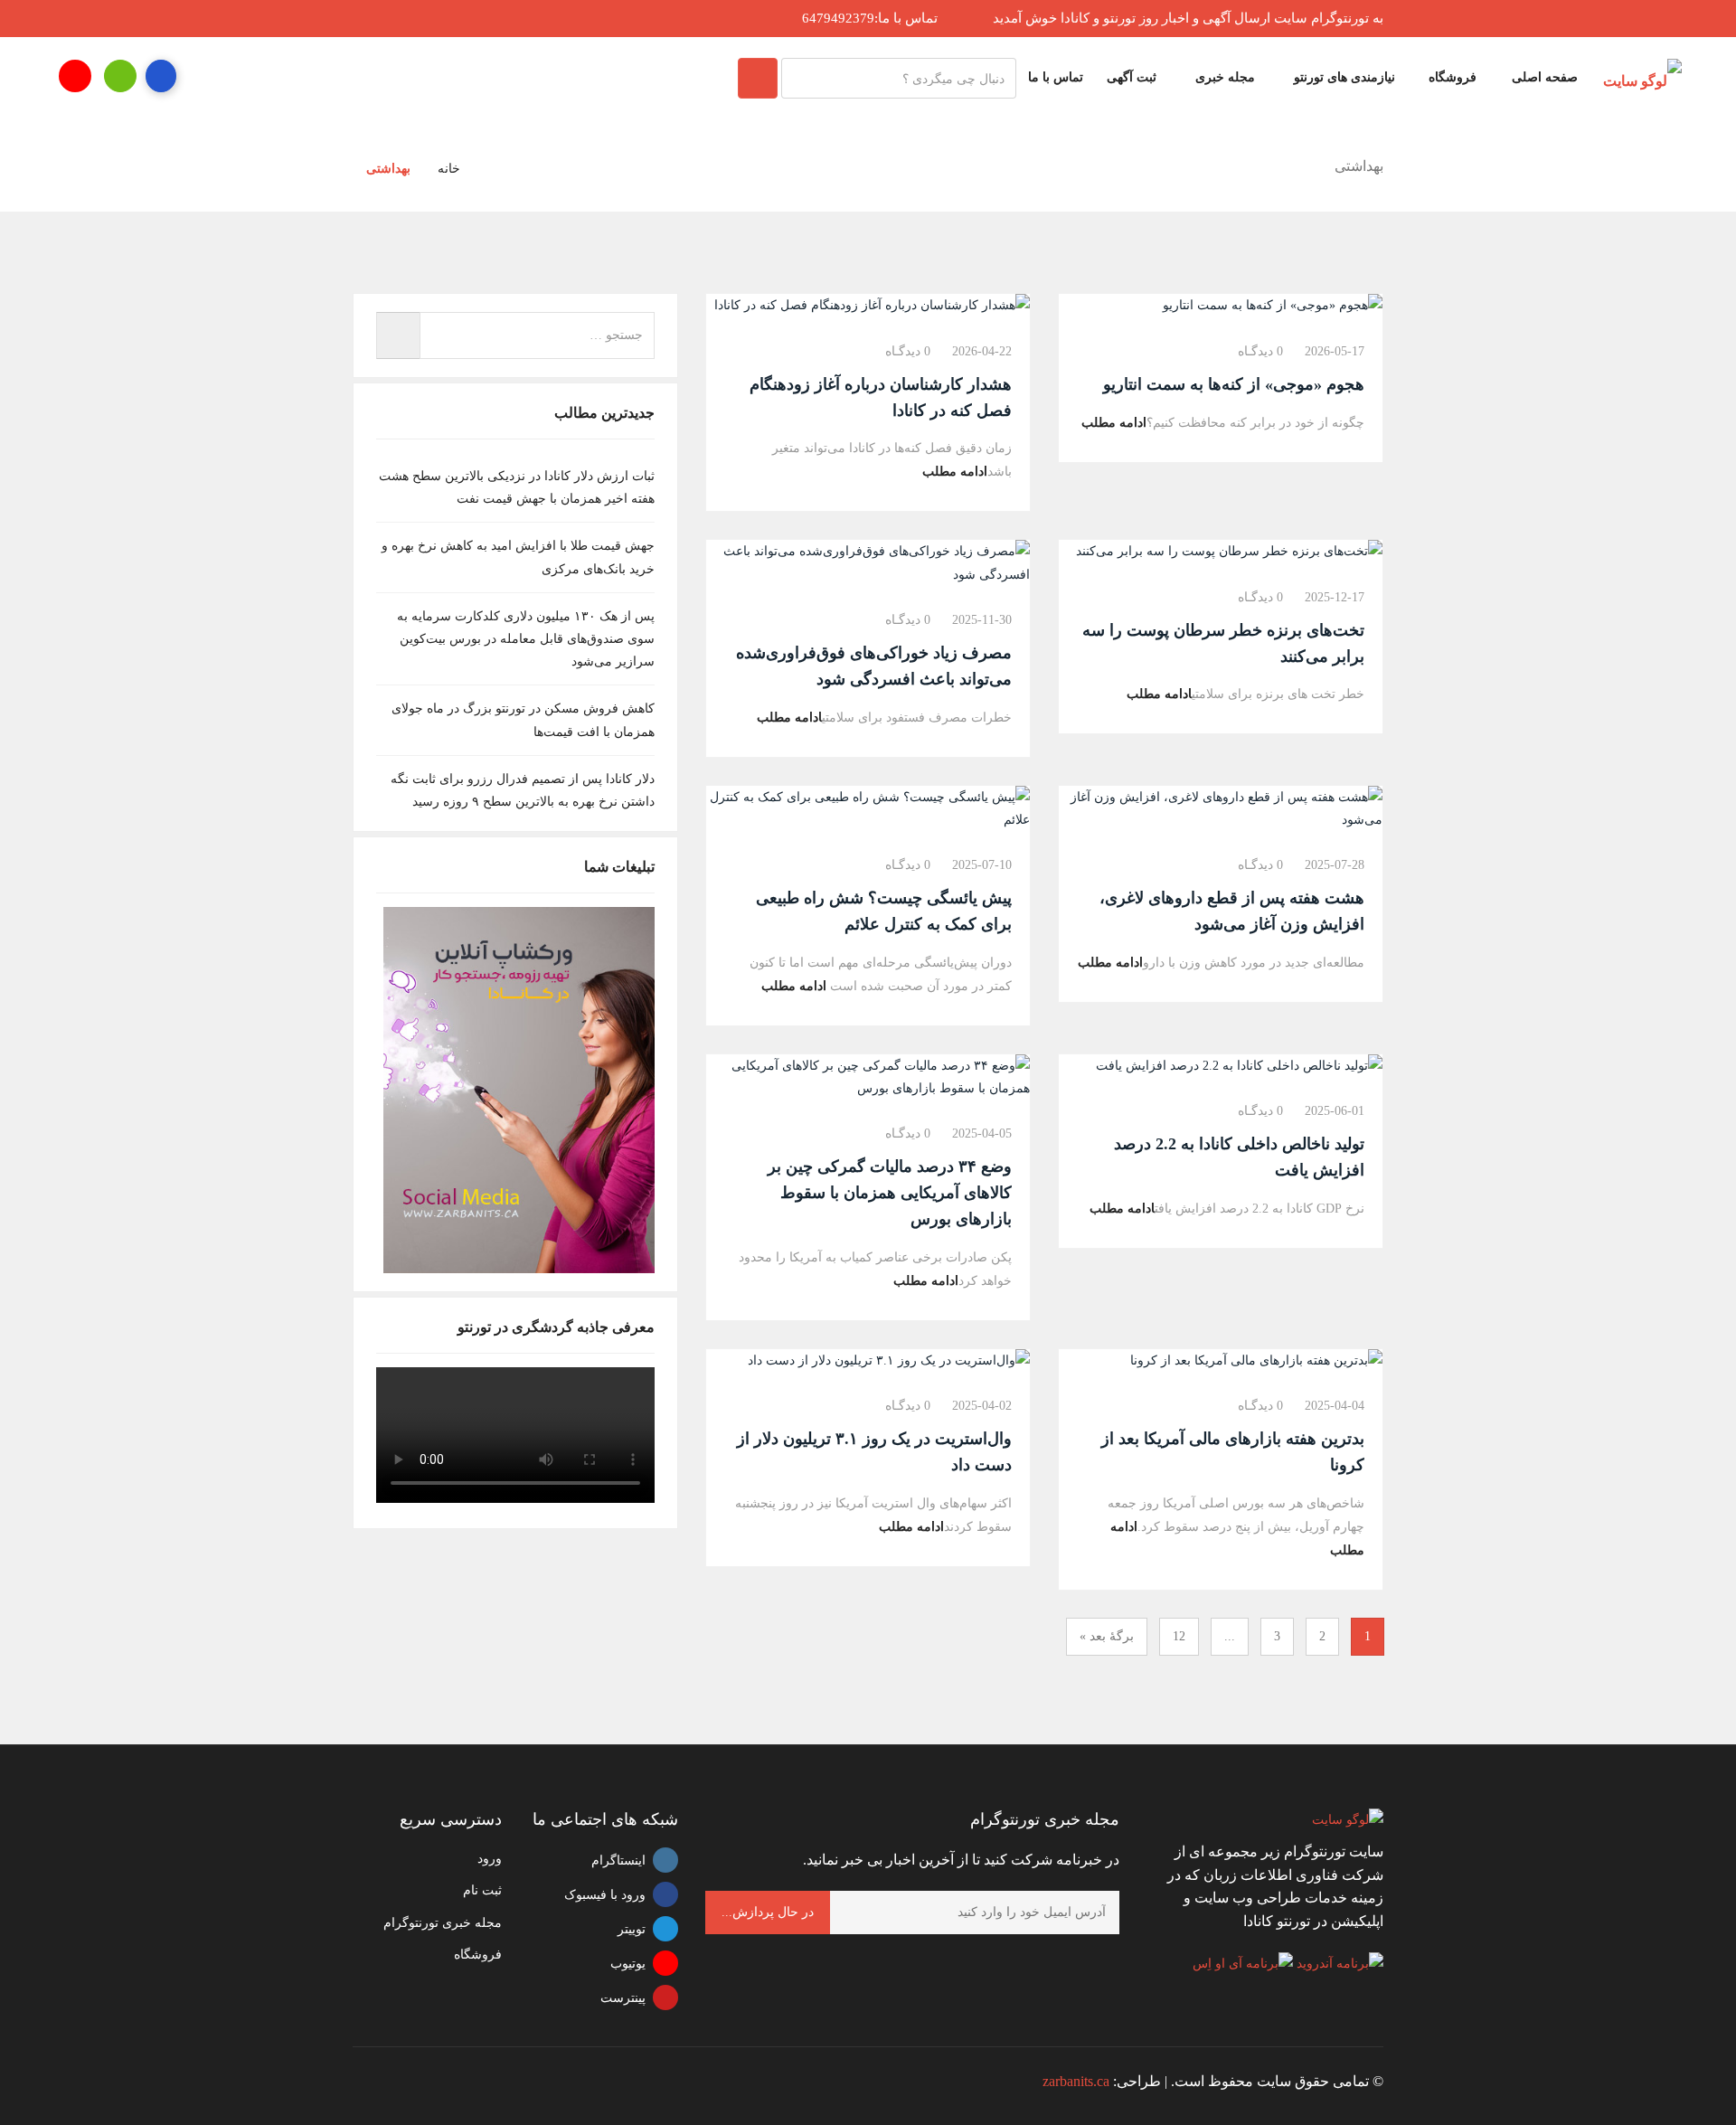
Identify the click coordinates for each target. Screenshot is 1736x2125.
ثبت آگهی (1132, 77)
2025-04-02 (982, 1406)
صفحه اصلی (1545, 77)
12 (1179, 1636)
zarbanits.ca (1076, 2081)
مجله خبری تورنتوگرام (443, 1923)
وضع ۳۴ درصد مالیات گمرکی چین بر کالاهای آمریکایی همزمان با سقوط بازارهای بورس (890, 1193)
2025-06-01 (1335, 1111)
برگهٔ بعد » (1107, 1636)
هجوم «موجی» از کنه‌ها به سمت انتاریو (1234, 384)
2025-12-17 (1335, 597)
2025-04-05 (982, 1133)
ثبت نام (482, 1890)
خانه (449, 169)
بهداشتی (388, 169)
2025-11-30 (982, 620)
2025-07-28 (1335, 865)
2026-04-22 (982, 351)
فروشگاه (1453, 77)
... (1230, 1636)
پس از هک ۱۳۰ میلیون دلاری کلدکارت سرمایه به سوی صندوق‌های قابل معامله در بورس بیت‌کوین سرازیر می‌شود (526, 639)
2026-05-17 (1335, 351)
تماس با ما (1056, 77)
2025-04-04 (1335, 1406)
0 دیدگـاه (1260, 351)
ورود (490, 1859)
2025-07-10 (982, 865)
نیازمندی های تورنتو (1343, 77)
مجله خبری (1223, 77)
